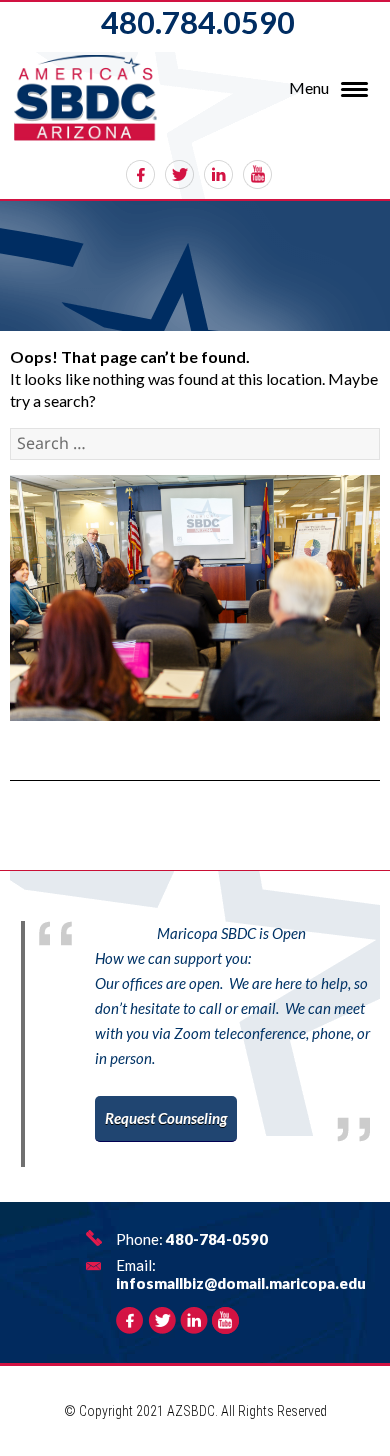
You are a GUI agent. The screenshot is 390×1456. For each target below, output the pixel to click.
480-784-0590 (217, 1239)
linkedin (218, 174)
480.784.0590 (198, 22)
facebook (140, 174)
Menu (309, 87)
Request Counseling (166, 1118)
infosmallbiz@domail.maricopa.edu (241, 1283)
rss (257, 174)
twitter (179, 174)
